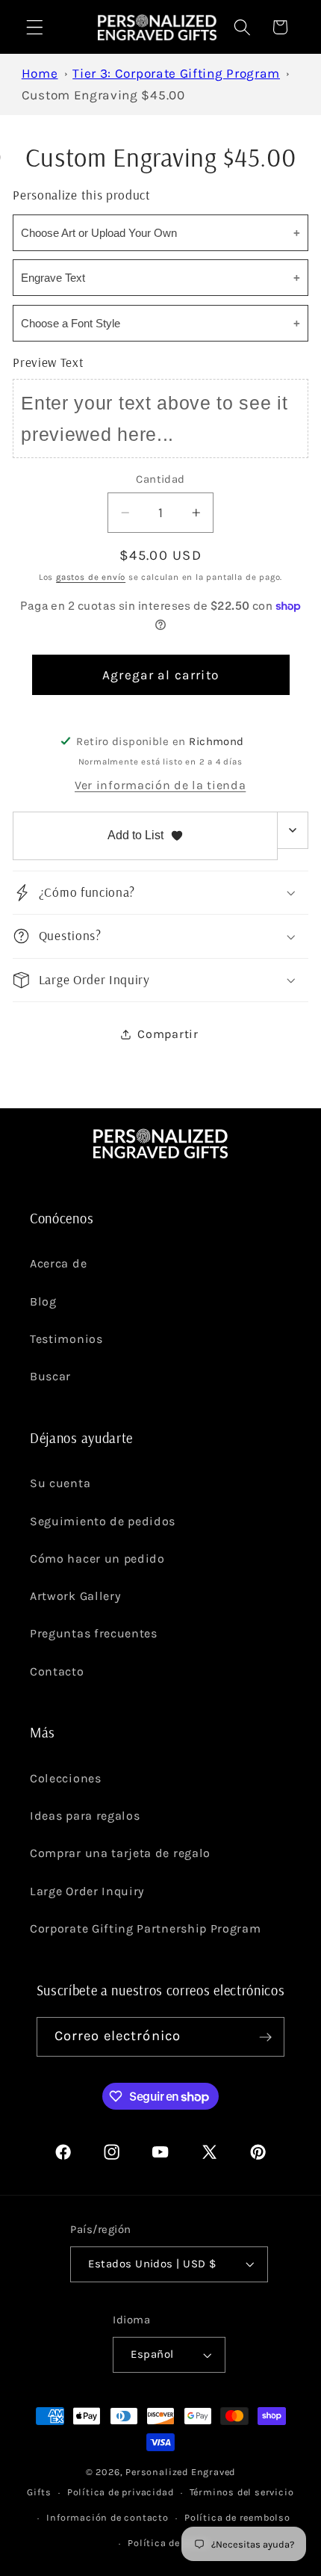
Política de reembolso (237, 2517)
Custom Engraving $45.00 (103, 95)
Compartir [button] (168, 1034)
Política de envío (168, 2543)
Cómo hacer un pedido (97, 1559)
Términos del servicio (242, 2492)
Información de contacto (107, 2517)
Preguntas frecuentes (94, 1633)
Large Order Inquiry (87, 1891)
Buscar (50, 1376)
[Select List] (293, 830)
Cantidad (160, 479)
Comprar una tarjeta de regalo (120, 1853)
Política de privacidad (121, 2492)
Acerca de (58, 1263)
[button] (35, 27)
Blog (43, 1301)
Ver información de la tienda (160, 785)
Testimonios (66, 1339)
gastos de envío (91, 577)
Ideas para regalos (85, 1816)
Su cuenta (60, 1483)
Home (40, 73)
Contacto (57, 1671)
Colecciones (66, 1778)
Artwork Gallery (75, 1596)
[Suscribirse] (265, 2037)
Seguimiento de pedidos (103, 1521)
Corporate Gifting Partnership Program (146, 1928)
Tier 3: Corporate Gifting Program (176, 73)
